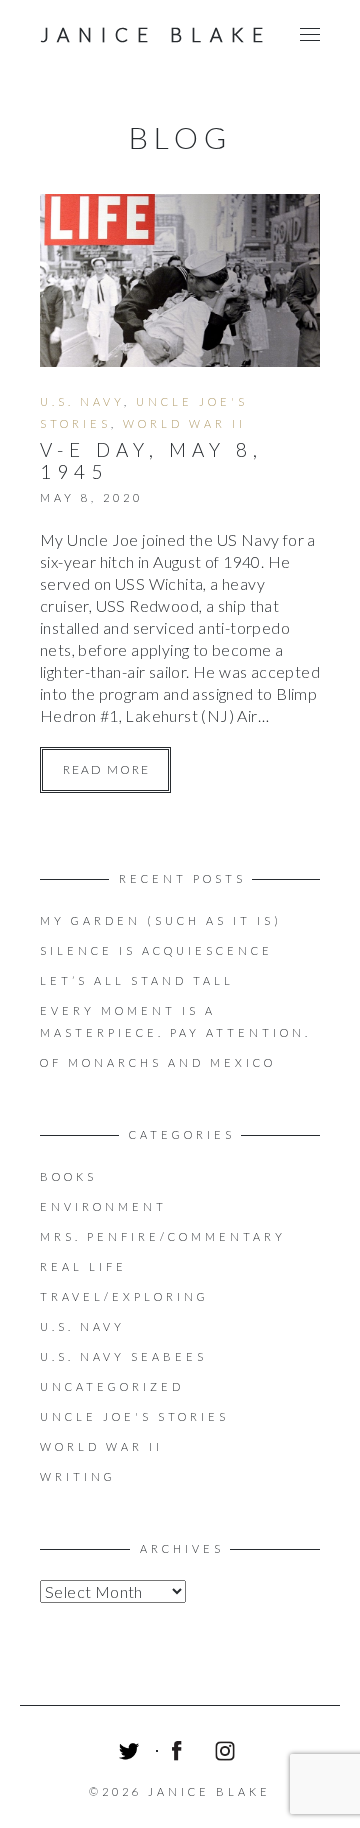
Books (68, 1176)
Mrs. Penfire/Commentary (163, 1236)
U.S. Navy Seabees (123, 1356)
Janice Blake (156, 34)
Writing (78, 1476)
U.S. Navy (82, 401)
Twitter (132, 1754)
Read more (106, 769)
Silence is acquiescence (156, 950)
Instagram (228, 1754)
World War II (184, 423)
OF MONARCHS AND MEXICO (158, 1062)
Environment (103, 1206)
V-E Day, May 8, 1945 (151, 460)
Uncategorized (112, 1386)
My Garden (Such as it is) (161, 920)
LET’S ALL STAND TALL (137, 980)
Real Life (83, 1266)
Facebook (180, 1754)
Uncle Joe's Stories (134, 1416)
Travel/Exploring (124, 1296)
